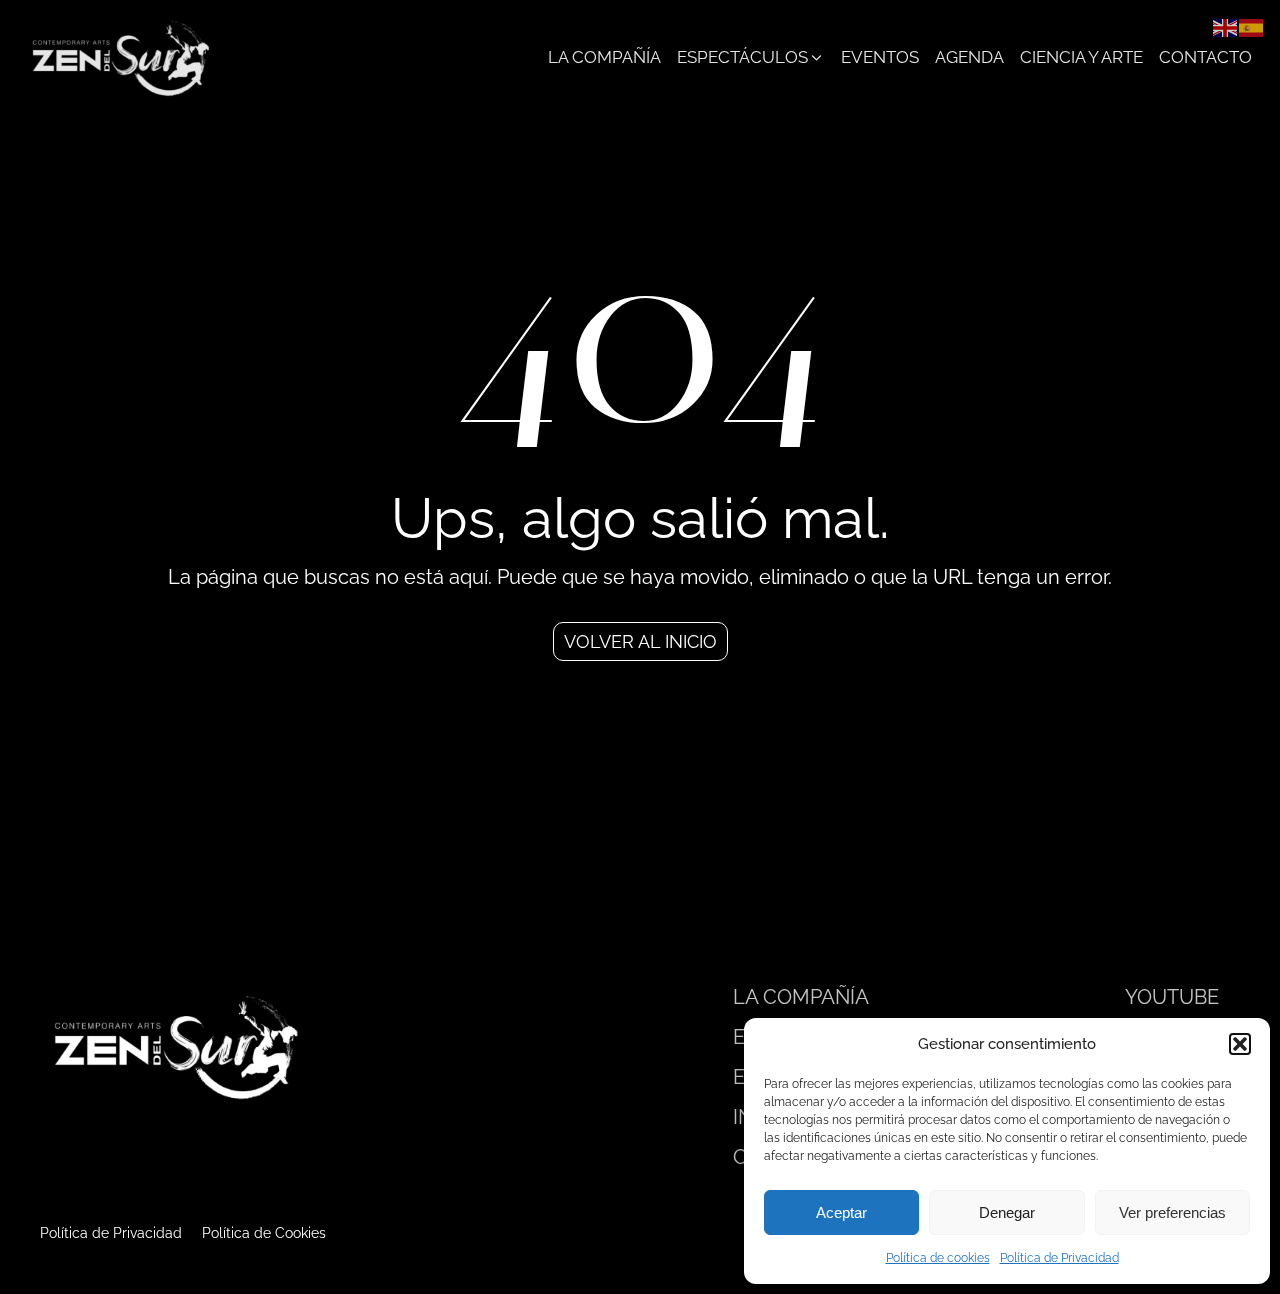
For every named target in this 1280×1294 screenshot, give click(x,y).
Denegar (1007, 1212)
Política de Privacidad (1059, 1258)
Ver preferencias (1172, 1212)
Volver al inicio (640, 641)
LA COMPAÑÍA (801, 997)
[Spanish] (1252, 26)
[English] (1226, 26)
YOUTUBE (1172, 997)
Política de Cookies (264, 1233)
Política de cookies (938, 1258)
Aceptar (841, 1212)
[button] (1240, 1044)
